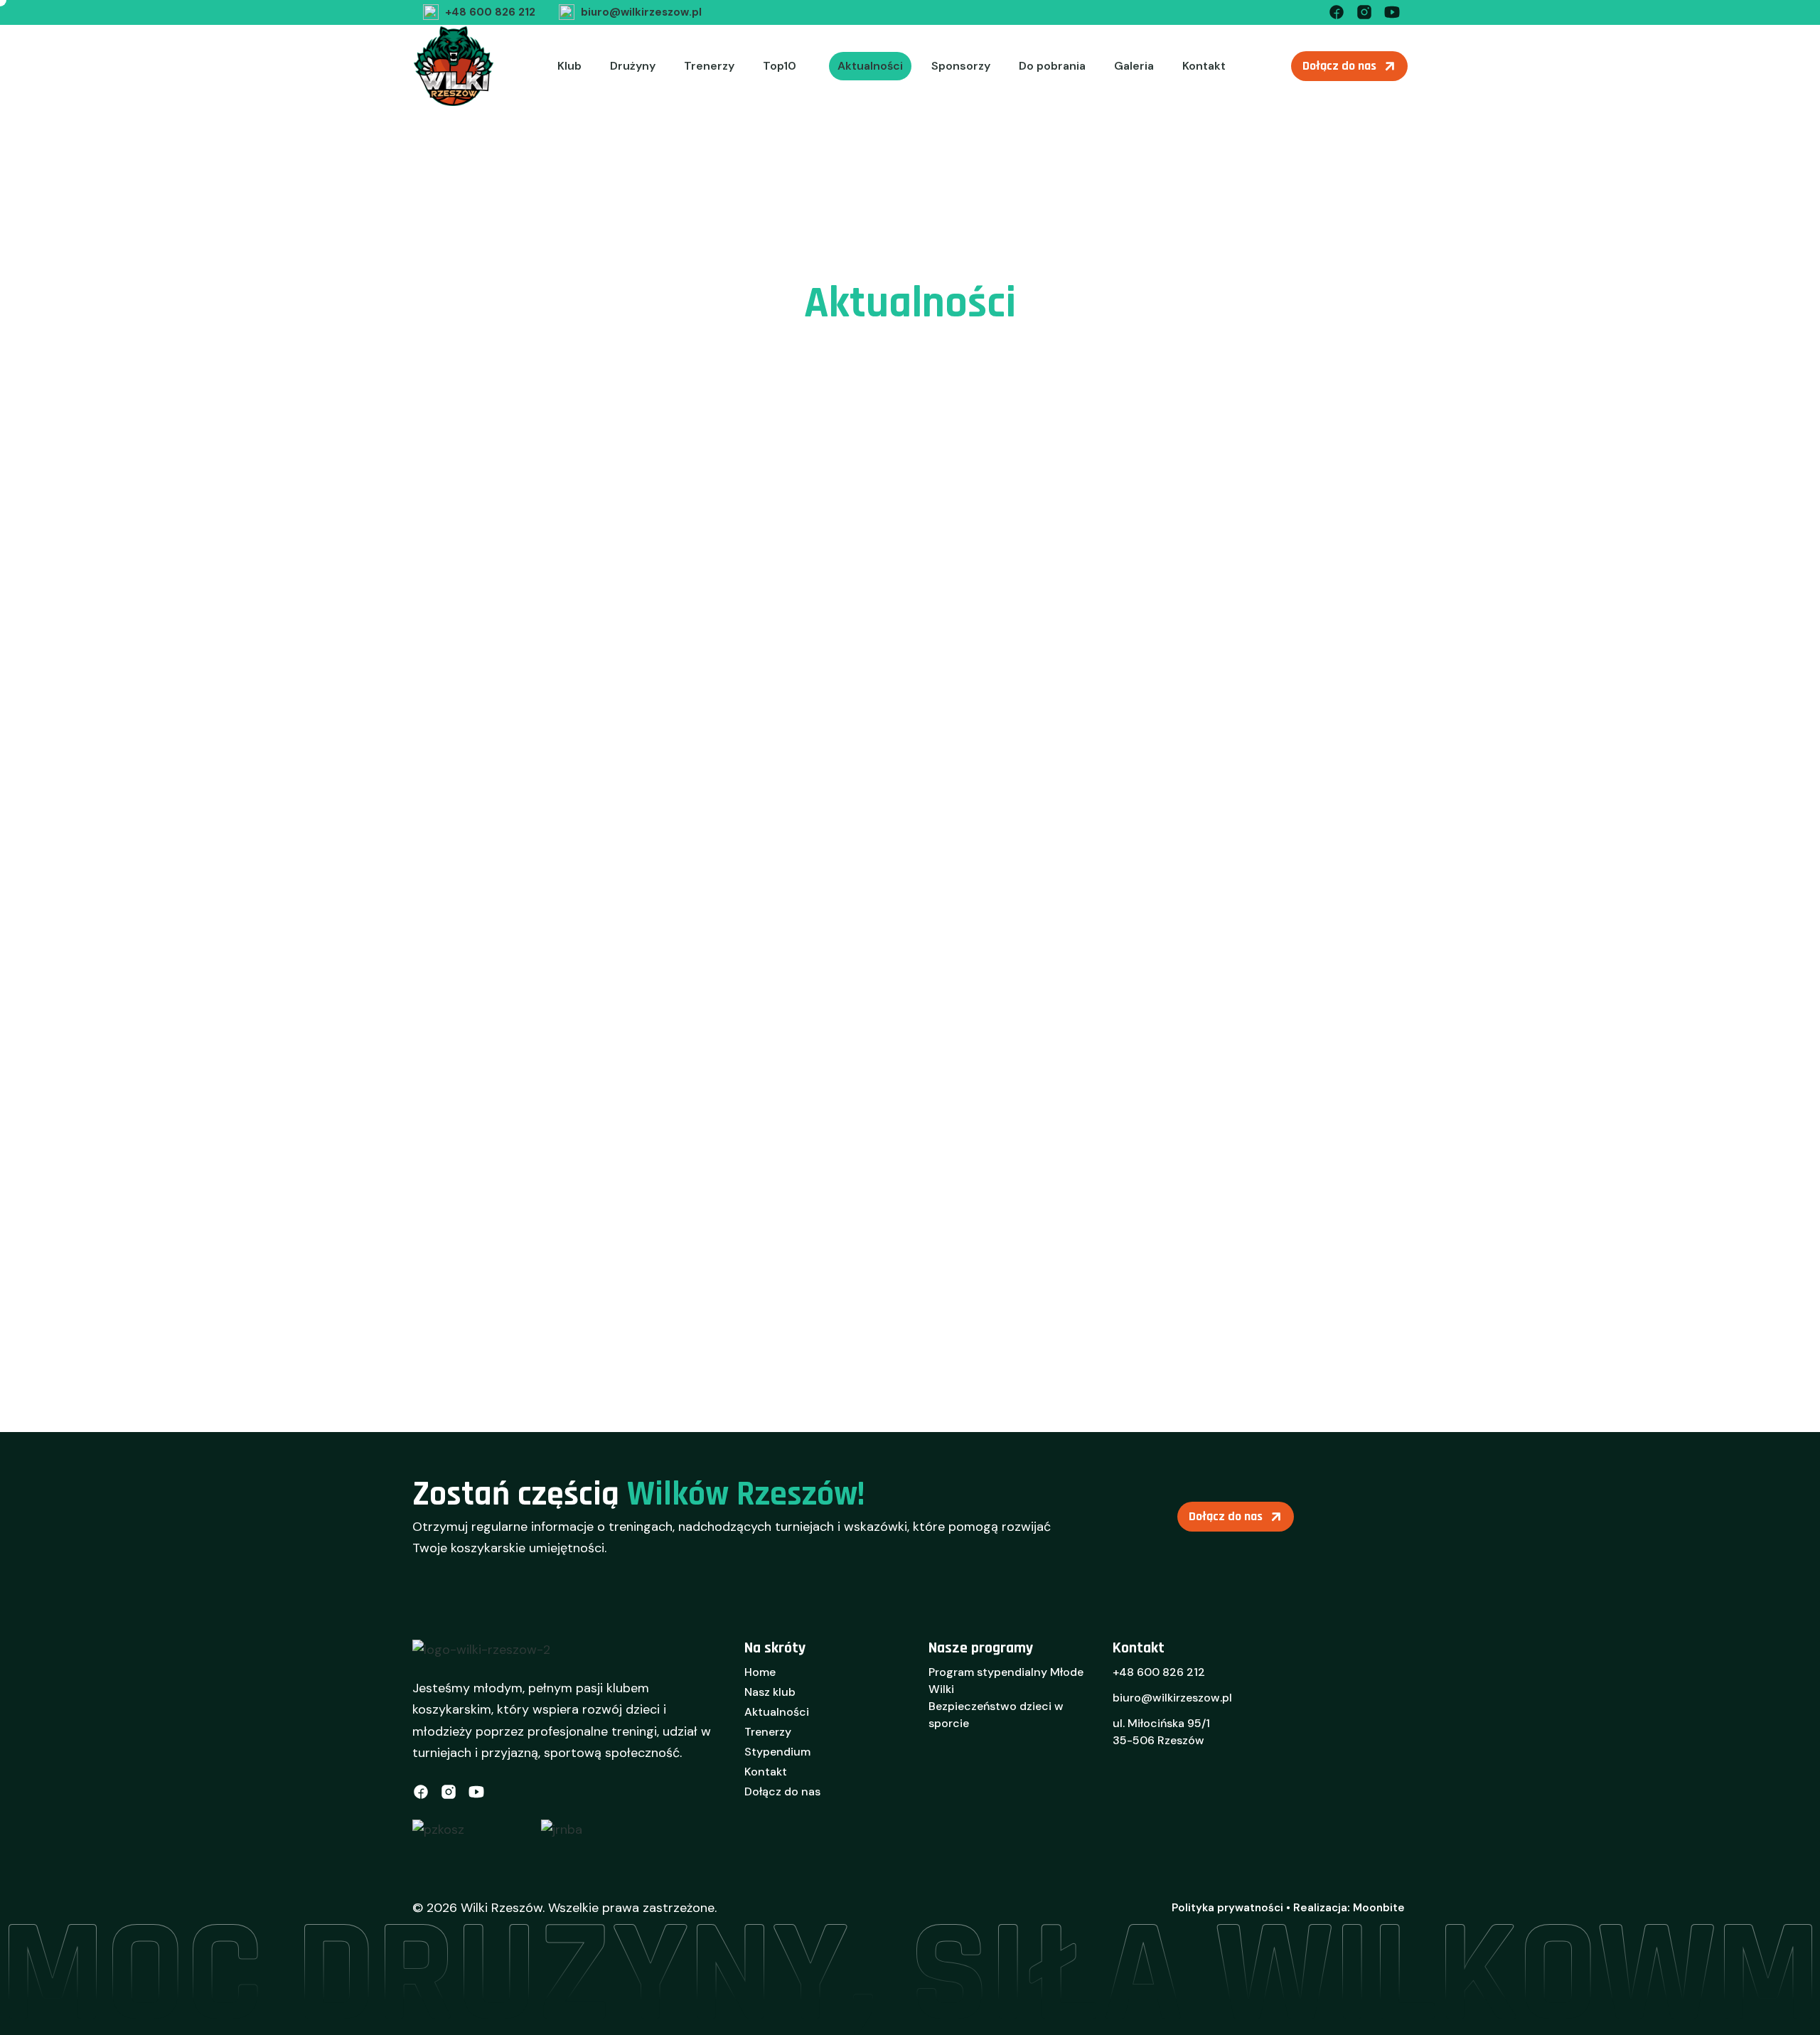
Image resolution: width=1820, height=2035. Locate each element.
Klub (569, 66)
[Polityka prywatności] (1227, 1908)
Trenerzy (709, 66)
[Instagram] (1364, 11)
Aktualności (870, 66)
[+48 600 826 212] (477, 12)
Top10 (780, 66)
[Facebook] (1337, 11)
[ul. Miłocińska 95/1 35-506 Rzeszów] (1260, 1736)
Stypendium (777, 1752)
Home (760, 1672)
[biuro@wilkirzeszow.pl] (628, 12)
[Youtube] (1392, 11)
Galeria (1134, 66)
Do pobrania (1052, 66)
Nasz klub (770, 1692)
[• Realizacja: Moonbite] (1345, 1908)
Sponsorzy (961, 66)
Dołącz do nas (782, 1791)
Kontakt (1204, 66)
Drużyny (633, 66)
